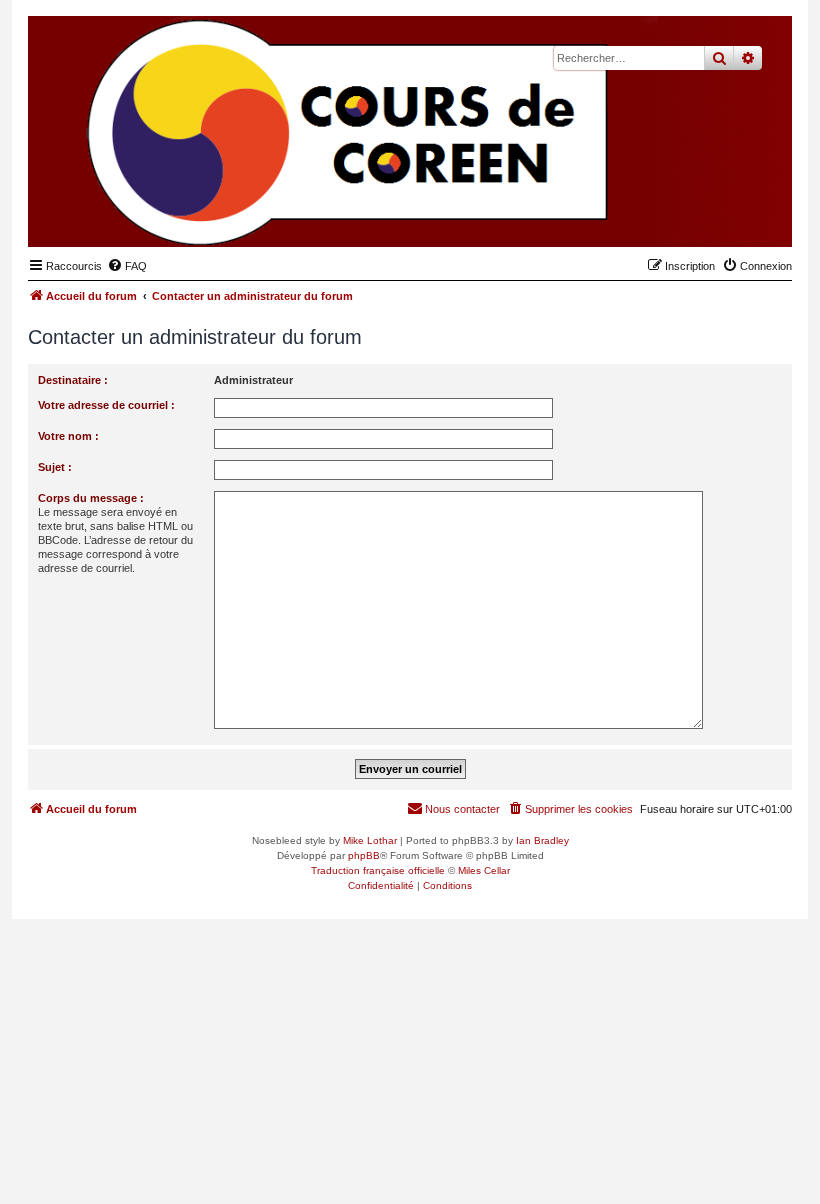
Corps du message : (91, 498)
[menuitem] (127, 266)
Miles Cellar (484, 870)
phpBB (364, 855)
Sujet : (55, 467)
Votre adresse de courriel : (106, 405)
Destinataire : (73, 380)
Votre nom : (68, 436)
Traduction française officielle (378, 870)
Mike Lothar (370, 840)
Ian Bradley (542, 840)
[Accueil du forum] (679, 216)
